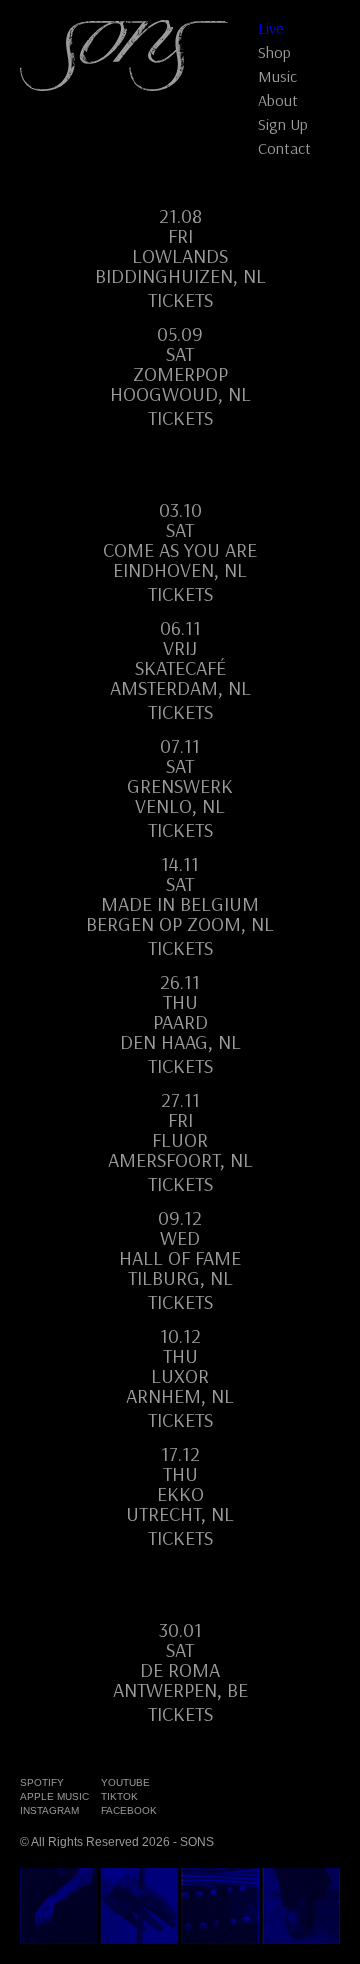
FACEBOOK (129, 1810)
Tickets (180, 300)
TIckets (180, 948)
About (278, 100)
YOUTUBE (125, 1782)
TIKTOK (119, 1796)
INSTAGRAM (49, 1810)
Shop (274, 52)
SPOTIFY (42, 1782)
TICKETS (180, 830)
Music (277, 76)
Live (271, 28)
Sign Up (283, 124)
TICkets (180, 1420)
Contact (284, 148)
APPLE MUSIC (54, 1796)
